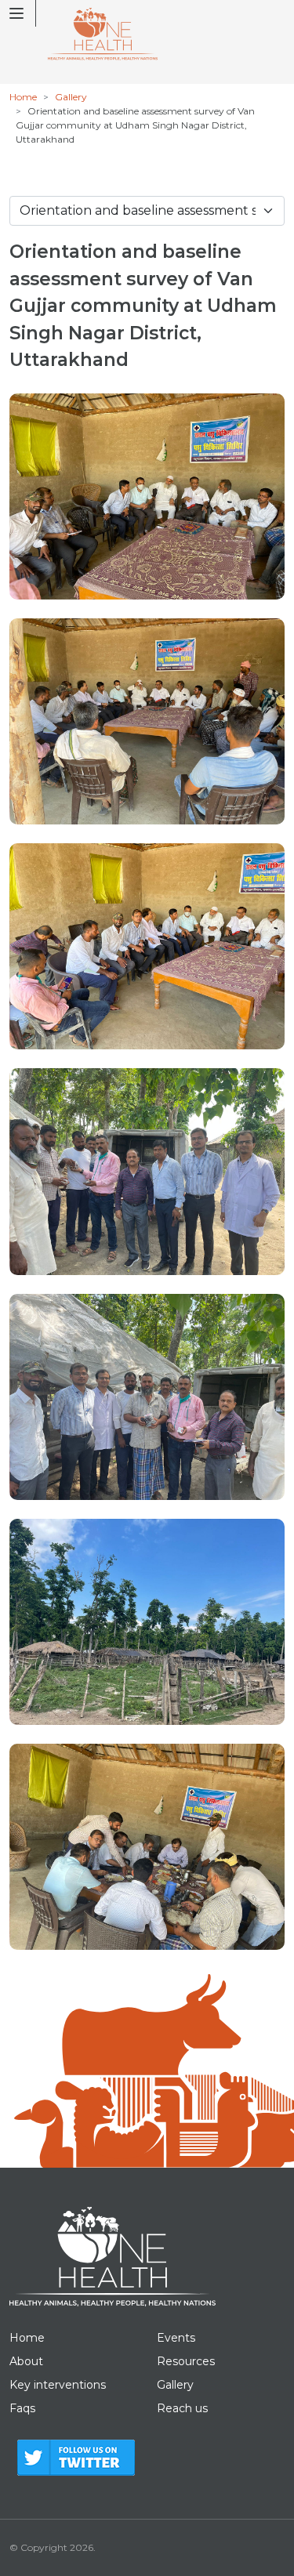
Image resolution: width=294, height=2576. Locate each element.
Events (176, 2338)
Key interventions (58, 2385)
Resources (186, 2361)
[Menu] (23, 13)
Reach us (182, 2408)
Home (23, 97)
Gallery (71, 97)
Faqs (22, 2408)
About (26, 2361)
